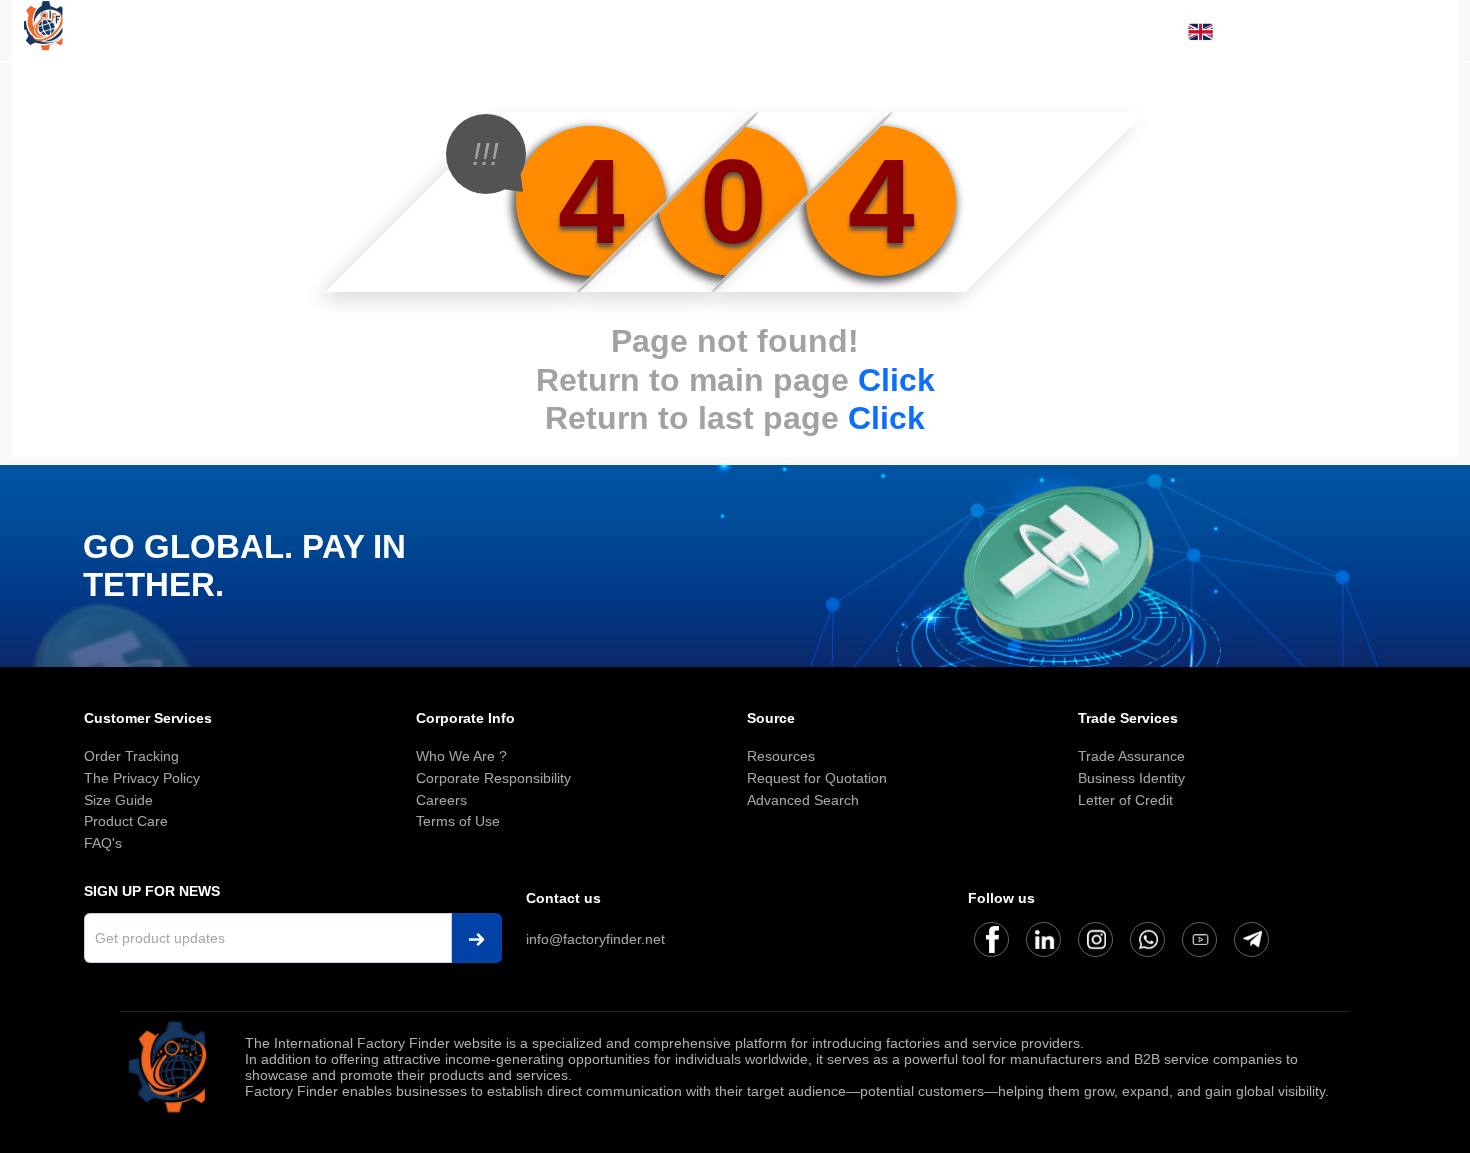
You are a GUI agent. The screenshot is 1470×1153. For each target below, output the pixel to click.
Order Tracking (131, 756)
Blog (1288, 91)
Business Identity (1131, 778)
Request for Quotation (817, 778)
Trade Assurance (1131, 756)
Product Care (126, 821)
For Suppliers (1077, 91)
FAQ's (103, 843)
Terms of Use (458, 821)
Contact (1407, 91)
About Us (869, 91)
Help (1341, 91)
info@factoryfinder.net (595, 939)
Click (896, 380)
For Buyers (965, 91)
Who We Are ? (461, 756)
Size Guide (118, 800)
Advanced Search (803, 800)
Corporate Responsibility (493, 778)
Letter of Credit (1125, 800)
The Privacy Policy (142, 778)
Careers (441, 800)
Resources (781, 756)
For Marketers (1199, 91)
